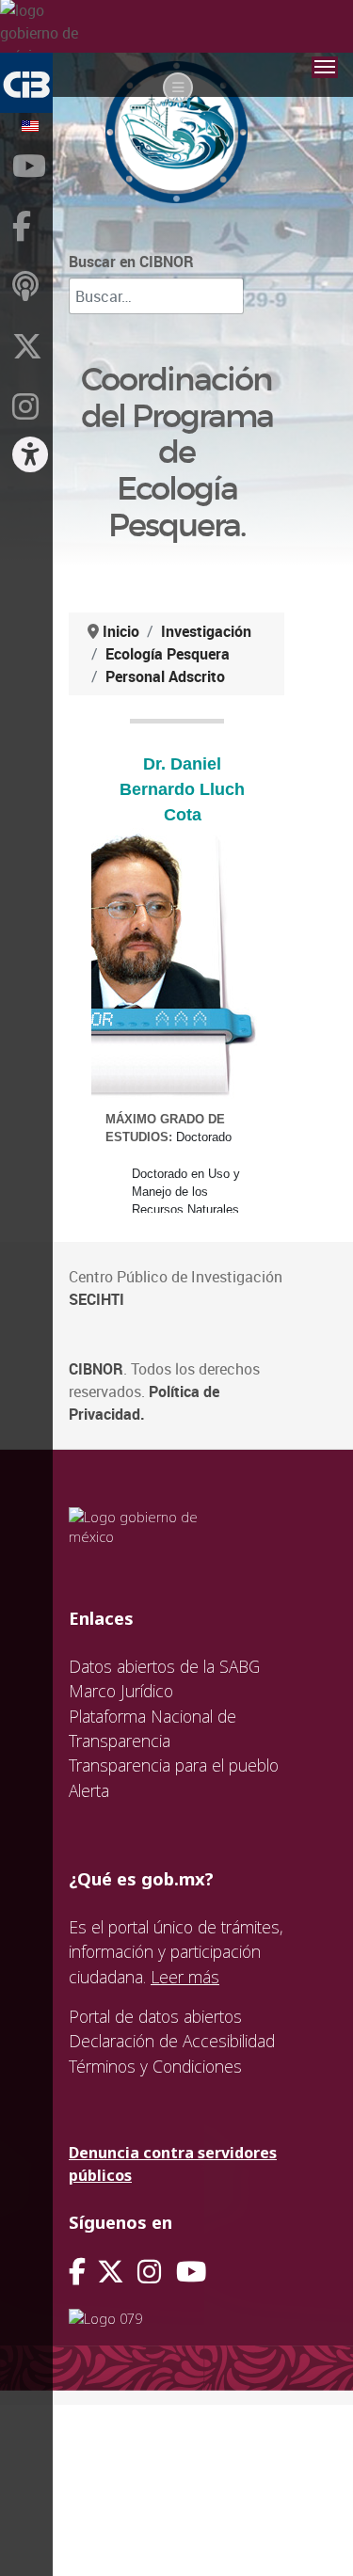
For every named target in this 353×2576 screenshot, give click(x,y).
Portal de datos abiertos (155, 2016)
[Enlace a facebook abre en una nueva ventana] (77, 2272)
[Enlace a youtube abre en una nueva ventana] (191, 2272)
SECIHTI (96, 1299)
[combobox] (156, 296)
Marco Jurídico (121, 1691)
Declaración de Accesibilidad (172, 2041)
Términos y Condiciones (155, 2066)
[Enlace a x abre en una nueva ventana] (117, 2272)
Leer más (185, 1977)
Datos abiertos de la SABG (164, 1666)
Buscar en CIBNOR (131, 262)
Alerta (89, 1790)
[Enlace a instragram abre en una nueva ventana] (149, 2272)
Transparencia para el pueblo (174, 1765)
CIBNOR (96, 1369)
